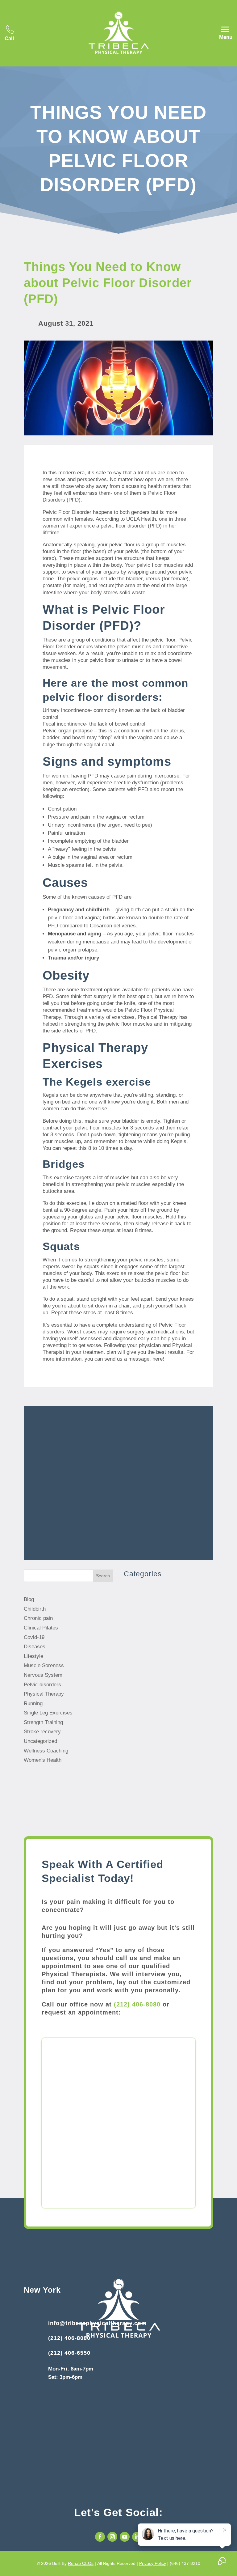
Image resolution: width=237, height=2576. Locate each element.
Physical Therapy (44, 1694)
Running (33, 1703)
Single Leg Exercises (48, 1713)
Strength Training (43, 1722)
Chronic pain (38, 1618)
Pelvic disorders (42, 1685)
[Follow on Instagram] (112, 2537)
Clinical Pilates (41, 1628)
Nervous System (43, 1675)
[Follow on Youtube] (125, 2537)
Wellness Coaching (46, 1751)
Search (103, 1576)
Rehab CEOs (81, 2563)
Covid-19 (34, 1637)
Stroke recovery (42, 1732)
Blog (29, 1599)
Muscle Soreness (44, 1665)
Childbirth (35, 1609)
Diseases (35, 1647)
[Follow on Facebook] (100, 2537)
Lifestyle (33, 1656)
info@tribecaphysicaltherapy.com (97, 2323)
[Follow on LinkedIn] (137, 2537)
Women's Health (43, 1760)
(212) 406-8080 (137, 2004)
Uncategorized (40, 1741)
